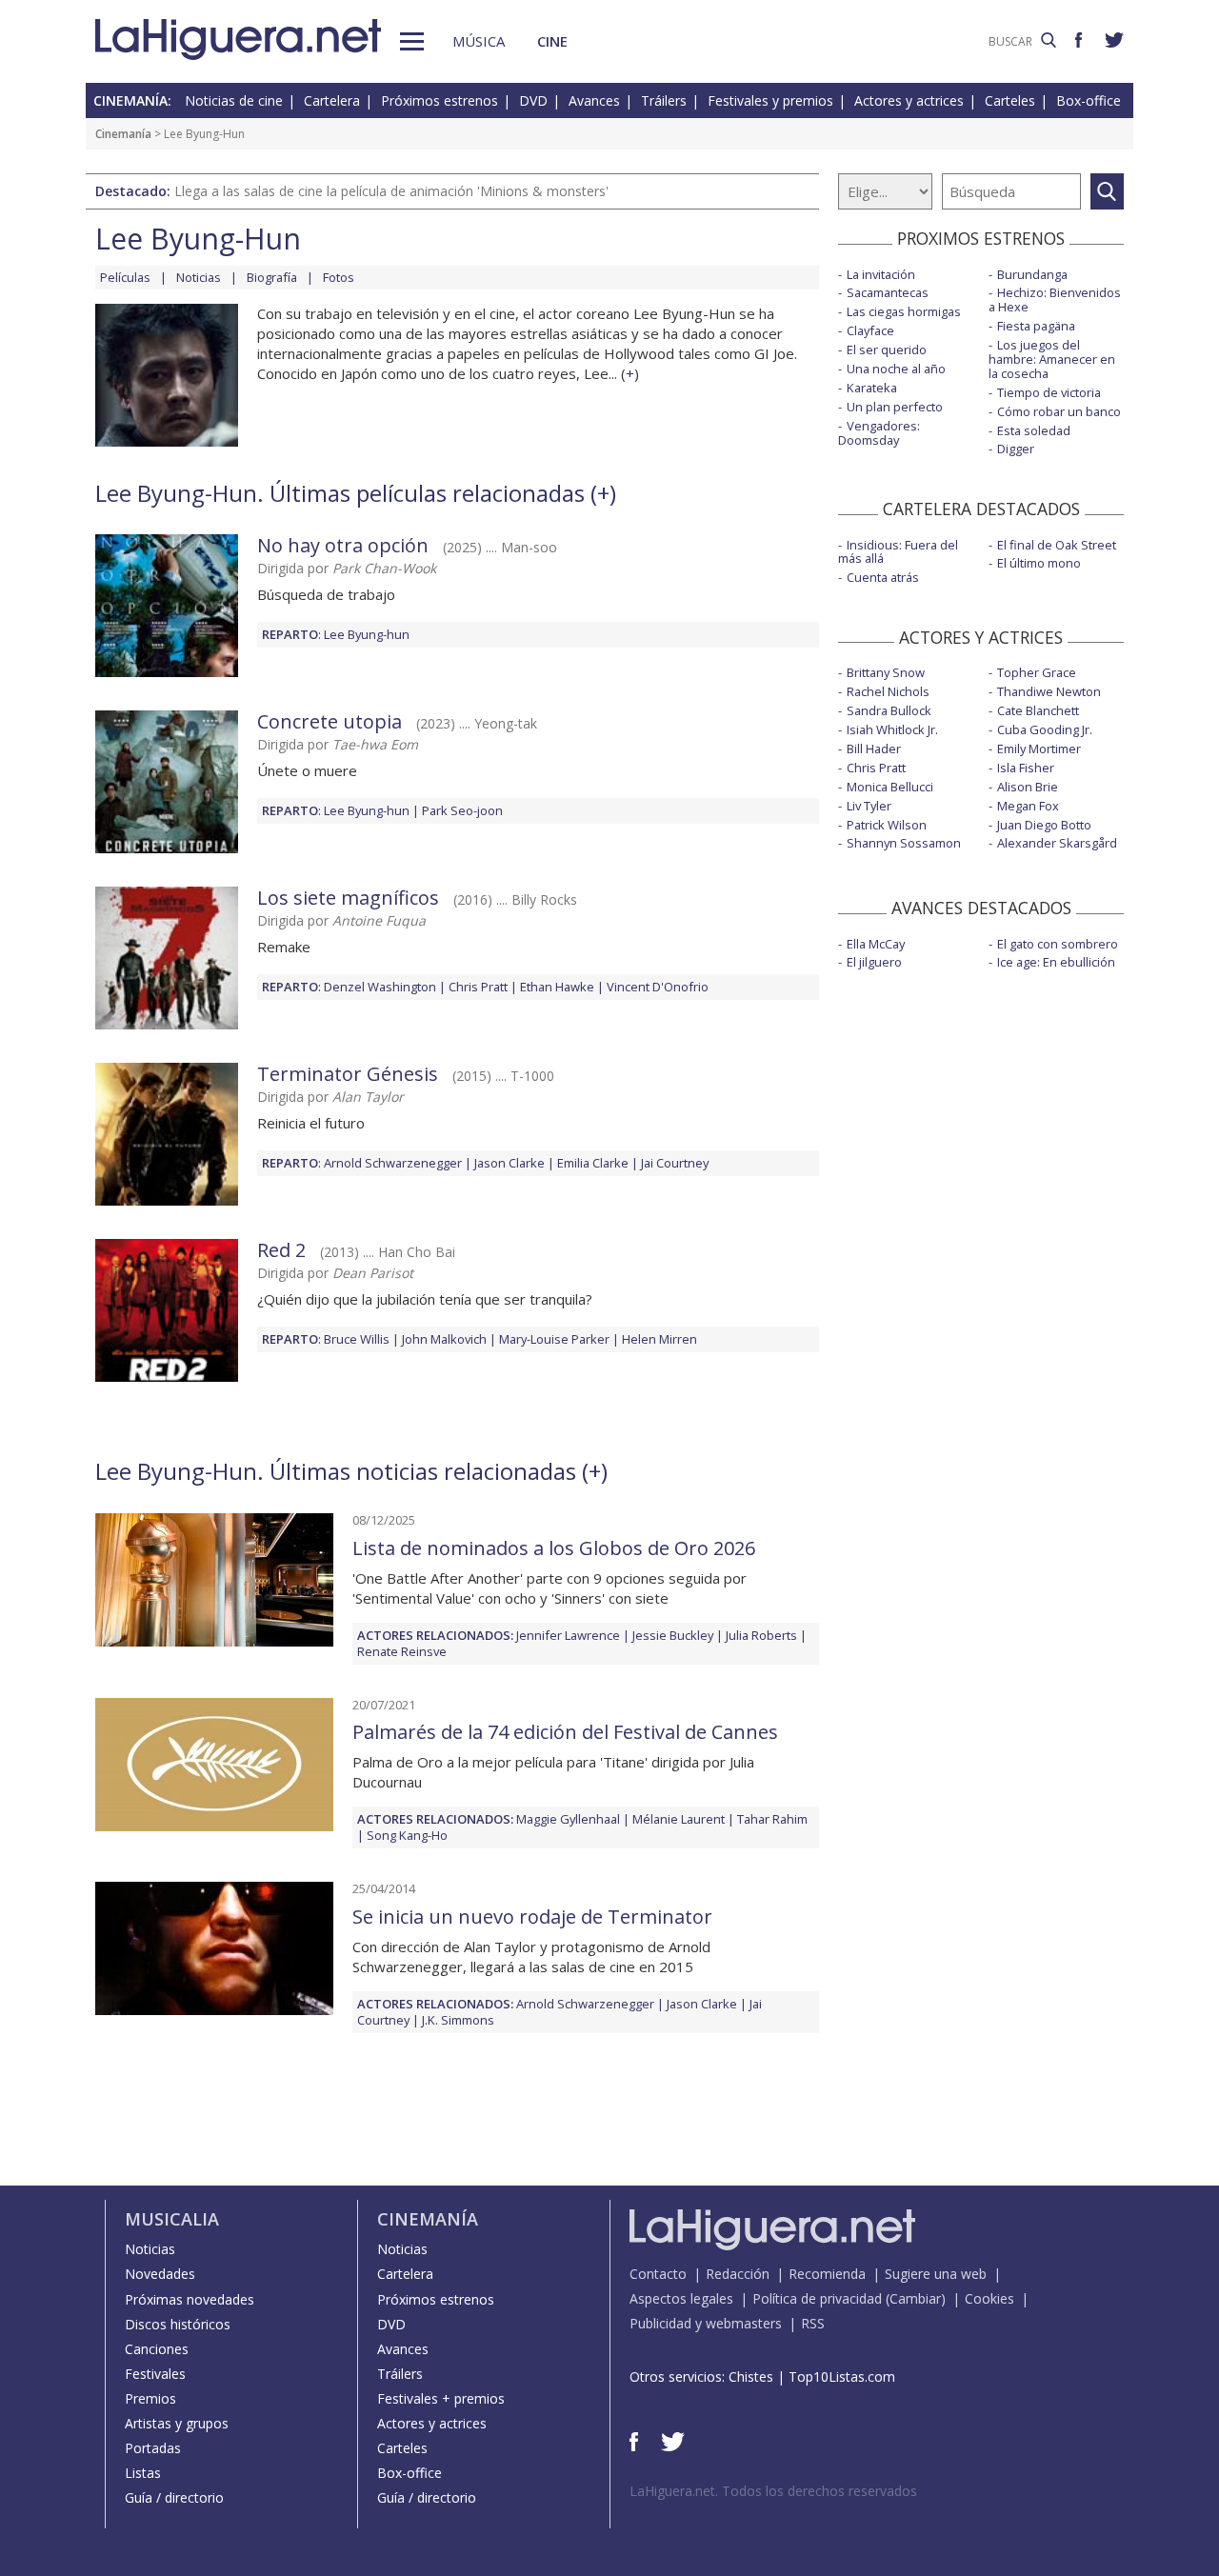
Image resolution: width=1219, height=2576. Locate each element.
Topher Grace (1037, 672)
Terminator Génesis (348, 1074)
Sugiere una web (936, 2274)
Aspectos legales (681, 2298)
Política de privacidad (817, 2298)
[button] (412, 41)
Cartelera (332, 100)
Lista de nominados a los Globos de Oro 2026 (554, 1548)
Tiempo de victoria (1049, 392)
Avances (594, 100)
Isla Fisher (1026, 768)
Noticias (199, 277)
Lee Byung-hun (367, 634)
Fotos (339, 277)
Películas (125, 277)
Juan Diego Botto (1044, 825)
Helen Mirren (659, 1339)
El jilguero (874, 962)
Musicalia (172, 2219)
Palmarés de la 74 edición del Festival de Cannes (565, 1732)
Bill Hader (874, 749)
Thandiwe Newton (1049, 691)
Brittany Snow (886, 672)
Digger (1016, 449)
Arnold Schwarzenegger (393, 1163)
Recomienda (827, 2274)
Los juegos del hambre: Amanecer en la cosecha (1052, 359)
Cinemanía (123, 134)
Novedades (160, 2274)
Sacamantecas (888, 292)
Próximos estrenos (440, 100)
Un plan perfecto (895, 407)
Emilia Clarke (593, 1163)
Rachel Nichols (888, 691)
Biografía (272, 277)
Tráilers (664, 100)
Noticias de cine (234, 100)
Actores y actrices (909, 100)
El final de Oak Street (1057, 545)
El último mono (1039, 563)
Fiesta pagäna (1036, 326)
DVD (533, 100)
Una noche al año (896, 369)
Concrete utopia (330, 721)
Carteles (1010, 100)
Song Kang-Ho (407, 1835)
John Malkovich (444, 1339)
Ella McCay (876, 944)
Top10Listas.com (842, 2376)
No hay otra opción (343, 545)
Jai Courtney (675, 1163)
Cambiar (915, 2298)
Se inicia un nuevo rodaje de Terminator (532, 1917)
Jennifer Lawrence (568, 1635)
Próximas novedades (190, 2299)
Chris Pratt (478, 987)
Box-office (1089, 100)
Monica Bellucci (890, 787)
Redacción (738, 2274)
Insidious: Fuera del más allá (898, 552)
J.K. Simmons (458, 2020)
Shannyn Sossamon (904, 843)
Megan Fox (1028, 806)
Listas (143, 2473)
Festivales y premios (770, 100)
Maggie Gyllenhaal (568, 1819)
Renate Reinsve (402, 1651)
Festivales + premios (441, 2398)
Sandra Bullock (889, 710)
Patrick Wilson (887, 825)
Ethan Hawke (557, 987)
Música (479, 41)
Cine (552, 41)
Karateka (872, 388)
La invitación (881, 274)
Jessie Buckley (673, 1635)
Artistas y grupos (177, 2423)
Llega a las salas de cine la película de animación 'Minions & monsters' (391, 191)
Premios (150, 2398)
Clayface (870, 330)
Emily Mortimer (1039, 749)
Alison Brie (1028, 787)
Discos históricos (178, 2324)
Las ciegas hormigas (904, 311)
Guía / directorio (174, 2497)
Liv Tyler (869, 806)
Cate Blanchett (1038, 710)
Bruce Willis (357, 1339)
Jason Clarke (510, 1163)
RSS (813, 2323)
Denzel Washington (380, 987)
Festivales (155, 2374)
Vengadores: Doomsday (879, 433)
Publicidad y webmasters (706, 2323)
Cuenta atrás (883, 577)
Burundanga (1032, 274)
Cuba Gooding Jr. (1045, 729)
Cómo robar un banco (1059, 411)
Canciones (157, 2349)
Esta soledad (1034, 430)
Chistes (751, 2376)
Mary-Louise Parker (554, 1339)
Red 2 (281, 1250)
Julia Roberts (761, 1635)
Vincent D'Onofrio (658, 987)
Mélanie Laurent (679, 1819)
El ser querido (887, 349)
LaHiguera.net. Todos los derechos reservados (773, 2491)
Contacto (658, 2274)
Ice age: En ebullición (1056, 962)
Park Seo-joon (462, 810)
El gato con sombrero (1058, 944)
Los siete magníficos (348, 898)
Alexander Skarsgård (1057, 843)
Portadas (153, 2448)
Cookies (989, 2298)
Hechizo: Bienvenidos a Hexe (1055, 300)
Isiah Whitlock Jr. (892, 729)
